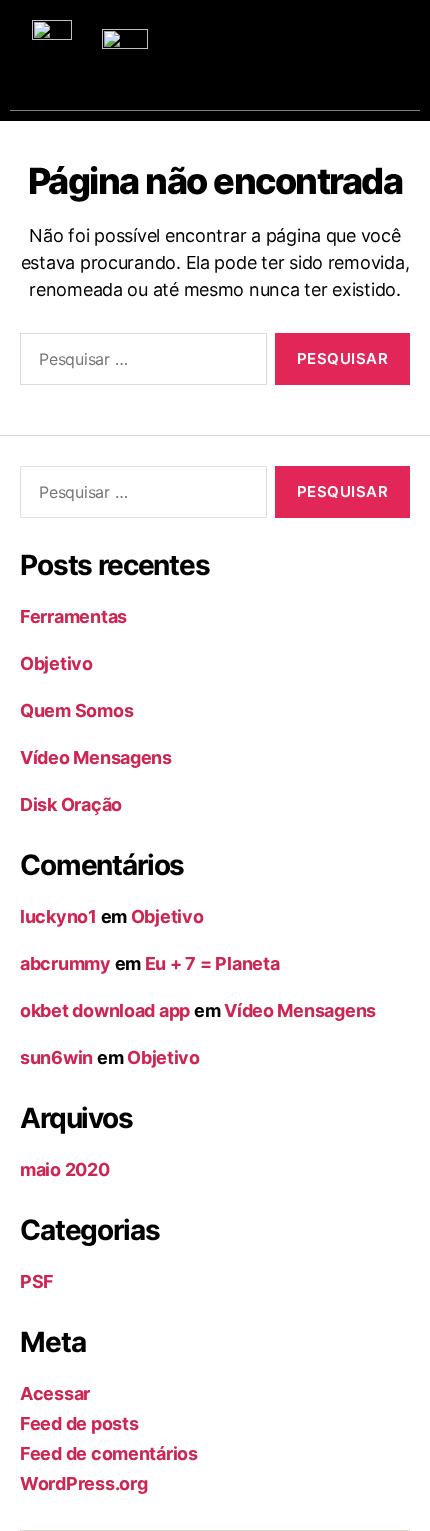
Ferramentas (73, 616)
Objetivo (56, 663)
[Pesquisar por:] (139, 363)
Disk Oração (71, 804)
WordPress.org (84, 1483)
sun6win (56, 1057)
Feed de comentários (109, 1453)
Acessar (55, 1393)
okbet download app (105, 1010)
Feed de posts (79, 1423)
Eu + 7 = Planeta (212, 963)
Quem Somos (76, 710)
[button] (379, 45)
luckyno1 (58, 916)
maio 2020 (65, 1169)
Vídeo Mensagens (96, 757)
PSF (37, 1281)
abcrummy (65, 963)
